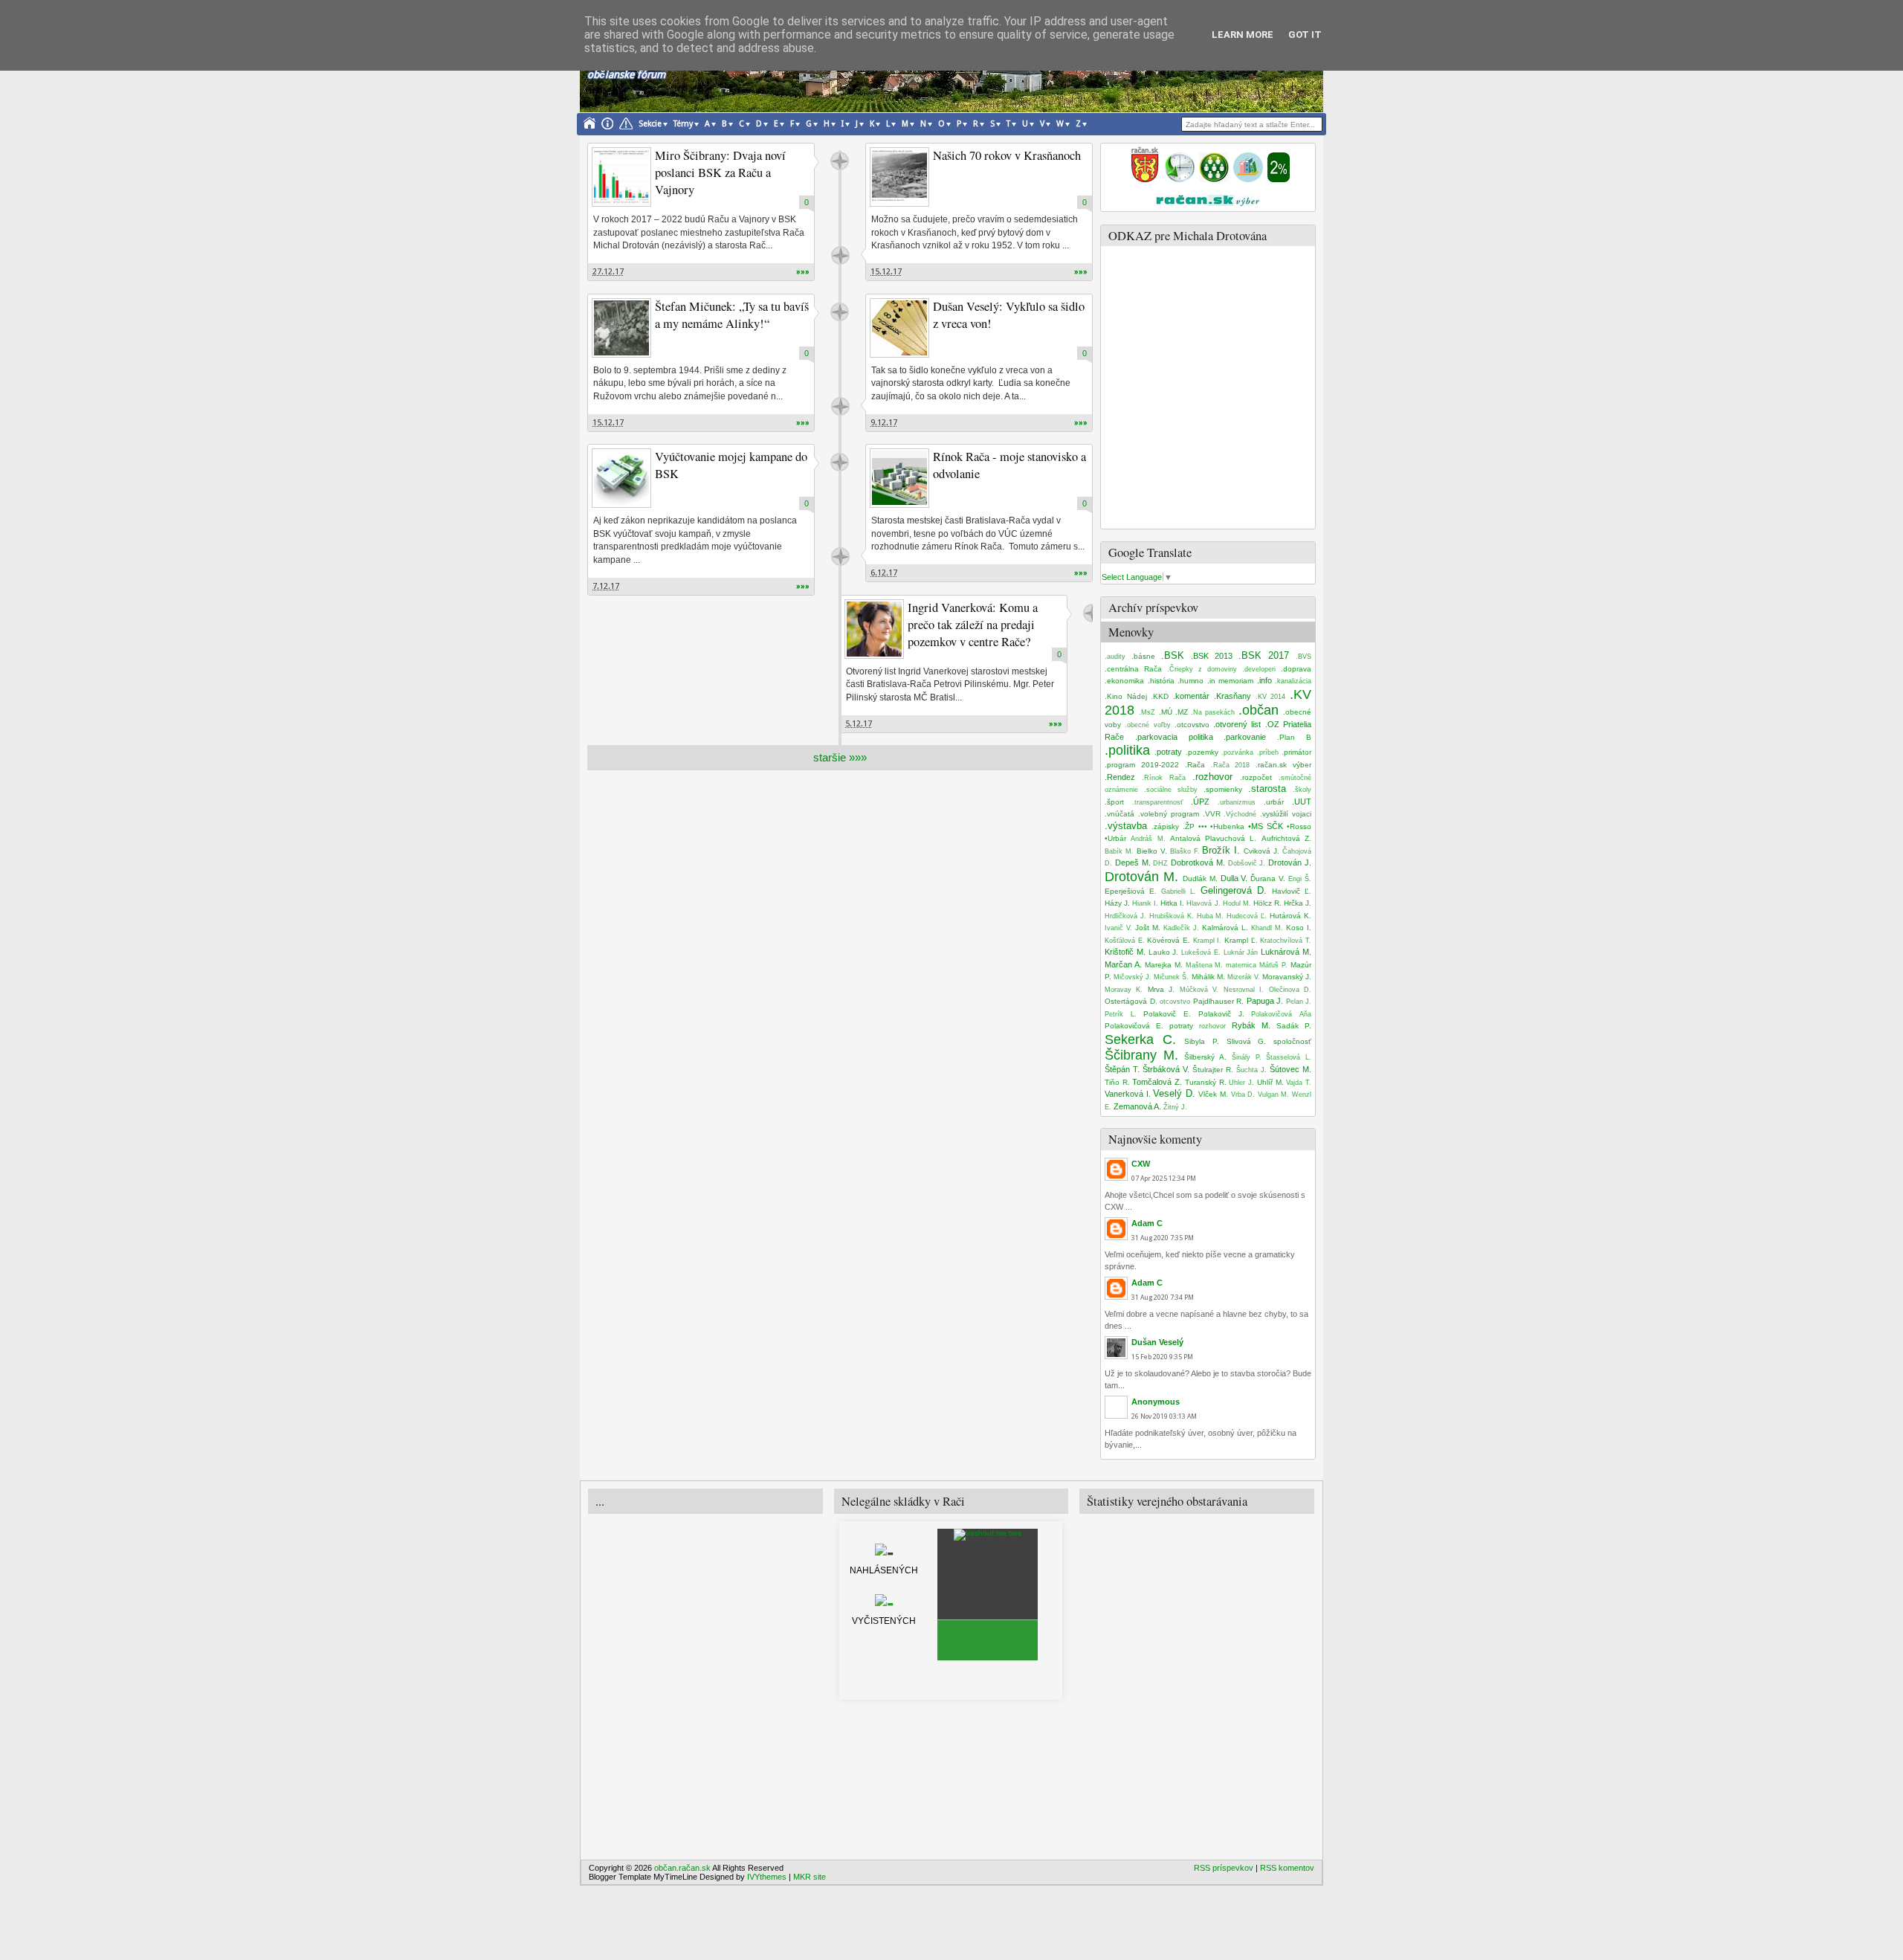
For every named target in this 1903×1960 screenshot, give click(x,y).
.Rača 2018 (1231, 765)
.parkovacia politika (1174, 737)
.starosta (1267, 789)
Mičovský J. (1133, 977)
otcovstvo (1175, 1002)
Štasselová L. (1289, 1057)
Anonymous (1156, 1402)
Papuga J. (1265, 1001)
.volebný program (1169, 814)
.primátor (1296, 752)
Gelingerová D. (1234, 890)
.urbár (1274, 802)
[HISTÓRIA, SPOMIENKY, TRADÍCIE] (1180, 179)
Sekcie (650, 124)
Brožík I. (1221, 850)
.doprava (1296, 669)
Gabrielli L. (1179, 892)
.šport (1114, 802)
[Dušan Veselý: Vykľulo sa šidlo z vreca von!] (899, 328)
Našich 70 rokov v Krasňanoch (1007, 155)
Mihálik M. (1208, 977)
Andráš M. (1148, 839)
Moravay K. (1124, 990)
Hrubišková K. (1172, 916)
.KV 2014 (1271, 697)
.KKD (1160, 696)
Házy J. (1117, 903)
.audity (1115, 657)
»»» (803, 272)
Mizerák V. (1244, 977)
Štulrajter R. (1213, 1070)
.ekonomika (1124, 681)
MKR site (810, 1877)
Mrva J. (1161, 989)
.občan (1259, 710)
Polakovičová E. (1134, 1026)
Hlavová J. (1203, 903)
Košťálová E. (1125, 941)
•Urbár (1115, 838)
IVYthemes (767, 1877)
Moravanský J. (1287, 977)
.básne (1143, 656)
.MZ (1182, 712)
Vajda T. (1299, 1083)
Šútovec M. (1290, 1069)
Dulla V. (1234, 878)
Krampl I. (1208, 941)
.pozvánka (1237, 752)
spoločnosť (1292, 1041)
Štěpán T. (1122, 1069)
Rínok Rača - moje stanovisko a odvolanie (1009, 465)
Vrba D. (1243, 1095)
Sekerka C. (1140, 1039)
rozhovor (1212, 1026)
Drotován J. (1290, 863)
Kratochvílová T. (1286, 941)
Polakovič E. (1167, 1014)
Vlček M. (1213, 1094)
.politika (1127, 750)
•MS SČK (1266, 826)
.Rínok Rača (1164, 778)
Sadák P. (1294, 1026)
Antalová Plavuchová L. (1214, 838)
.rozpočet (1256, 777)
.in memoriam (1231, 681)
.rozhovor (1212, 777)
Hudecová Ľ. (1247, 916)
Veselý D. (1174, 1093)
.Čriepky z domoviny (1202, 669)
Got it (1305, 35)
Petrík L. (1121, 1014)
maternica (1241, 965)
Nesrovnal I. (1244, 990)
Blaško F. (1185, 851)
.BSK (1173, 655)
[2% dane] (1279, 179)
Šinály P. (1247, 1057)
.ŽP (1189, 826)
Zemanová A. (1137, 1106)
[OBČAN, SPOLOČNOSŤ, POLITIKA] (1214, 179)
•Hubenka (1227, 826)
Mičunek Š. (1171, 977)
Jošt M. (1148, 928)
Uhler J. (1241, 1083)
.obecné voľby (1147, 725)
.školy (1302, 790)
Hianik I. (1145, 903)
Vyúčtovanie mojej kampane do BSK (731, 465)
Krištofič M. (1125, 952)
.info (1264, 680)
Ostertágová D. (1131, 1001)
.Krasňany (1232, 696)
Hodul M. (1237, 903)
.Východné (1240, 814)
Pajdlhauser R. (1219, 1001)
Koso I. (1299, 928)
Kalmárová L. (1225, 928)
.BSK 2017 (1264, 655)
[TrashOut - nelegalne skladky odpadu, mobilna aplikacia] (988, 1533)
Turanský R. (1206, 1082)
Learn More (1243, 35)
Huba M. (1211, 916)
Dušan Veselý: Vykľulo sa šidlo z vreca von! (1009, 315)
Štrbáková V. (1166, 1069)
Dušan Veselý (1157, 1342)
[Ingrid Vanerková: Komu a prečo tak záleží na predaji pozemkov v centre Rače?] (874, 629)
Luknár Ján (1241, 952)
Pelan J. (1299, 1002)
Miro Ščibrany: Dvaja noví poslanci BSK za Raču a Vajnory (720, 173)
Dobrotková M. (1198, 863)
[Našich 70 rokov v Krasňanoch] (899, 177)
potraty (1181, 1026)
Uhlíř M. (1270, 1082)
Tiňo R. (1117, 1082)
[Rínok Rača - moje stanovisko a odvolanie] (899, 478)
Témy (683, 124)
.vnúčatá (1119, 814)
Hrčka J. (1298, 903)
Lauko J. (1164, 952)
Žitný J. (1175, 1107)
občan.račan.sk (682, 1868)
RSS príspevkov (1224, 1868)
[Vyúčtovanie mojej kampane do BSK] (621, 478)
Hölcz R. (1267, 903)
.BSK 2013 (1212, 656)
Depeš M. (1133, 863)
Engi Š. (1300, 879)
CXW (1141, 1164)
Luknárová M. (1286, 952)
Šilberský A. (1205, 1057)
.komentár (1191, 696)
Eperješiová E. (1131, 891)
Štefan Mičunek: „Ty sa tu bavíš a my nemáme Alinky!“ (732, 315)
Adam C (1147, 1223)
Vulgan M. (1274, 1095)
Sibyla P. (1202, 1041)
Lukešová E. (1201, 952)
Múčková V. (1199, 990)
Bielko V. (1152, 851)
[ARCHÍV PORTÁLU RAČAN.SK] (1248, 179)
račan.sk (840, 161)
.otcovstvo (1192, 725)
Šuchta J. (1251, 1070)
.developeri (1259, 669)
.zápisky (1165, 826)
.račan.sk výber (1283, 765)
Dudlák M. (1200, 879)
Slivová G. (1247, 1041)
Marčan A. (1123, 964)
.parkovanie (1245, 737)
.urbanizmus (1237, 802)
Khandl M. (1267, 928)
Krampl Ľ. (1241, 940)
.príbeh (1268, 752)
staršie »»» (840, 757)
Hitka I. (1172, 903)
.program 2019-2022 (1142, 765)
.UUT (1302, 802)
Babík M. (1119, 851)
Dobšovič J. (1247, 863)
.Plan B (1294, 737)
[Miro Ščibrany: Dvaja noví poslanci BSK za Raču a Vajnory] (621, 177)
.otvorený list (1237, 724)
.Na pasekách (1213, 712)
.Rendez (1120, 777)
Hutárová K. (1290, 916)
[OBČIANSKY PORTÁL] (1145, 179)
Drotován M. (1141, 877)
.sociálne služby (1171, 790)
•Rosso (1299, 826)
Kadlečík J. (1181, 928)
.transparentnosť (1157, 802)
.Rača (1195, 765)
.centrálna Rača (1133, 669)
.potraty (1168, 752)
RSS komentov (1287, 1868)
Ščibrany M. (1141, 1055)
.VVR (1212, 814)
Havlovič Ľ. (1292, 891)
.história (1161, 681)
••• (1203, 826)
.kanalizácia (1293, 681)
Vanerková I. (1128, 1094)
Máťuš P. (1273, 965)
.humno (1190, 681)
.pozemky (1202, 752)
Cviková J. (1261, 851)
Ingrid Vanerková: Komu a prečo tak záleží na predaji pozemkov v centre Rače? (973, 625)
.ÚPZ (1200, 802)
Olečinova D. (1290, 990)
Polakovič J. (1221, 1014)
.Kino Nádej (1126, 696)
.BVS (1303, 657)
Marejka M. (1164, 965)
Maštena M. (1205, 965)
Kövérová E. (1169, 940)
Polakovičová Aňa (1281, 1014)
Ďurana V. (1268, 879)
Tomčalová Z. (1157, 1082)
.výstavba (1126, 826)
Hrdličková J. (1125, 916)
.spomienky (1223, 789)
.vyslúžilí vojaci (1286, 814)
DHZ (1160, 863)
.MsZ (1147, 712)
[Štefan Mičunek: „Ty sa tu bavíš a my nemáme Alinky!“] (621, 328)
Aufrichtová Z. (1286, 838)
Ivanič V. (1118, 928)
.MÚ (1166, 712)
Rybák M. (1251, 1025)
